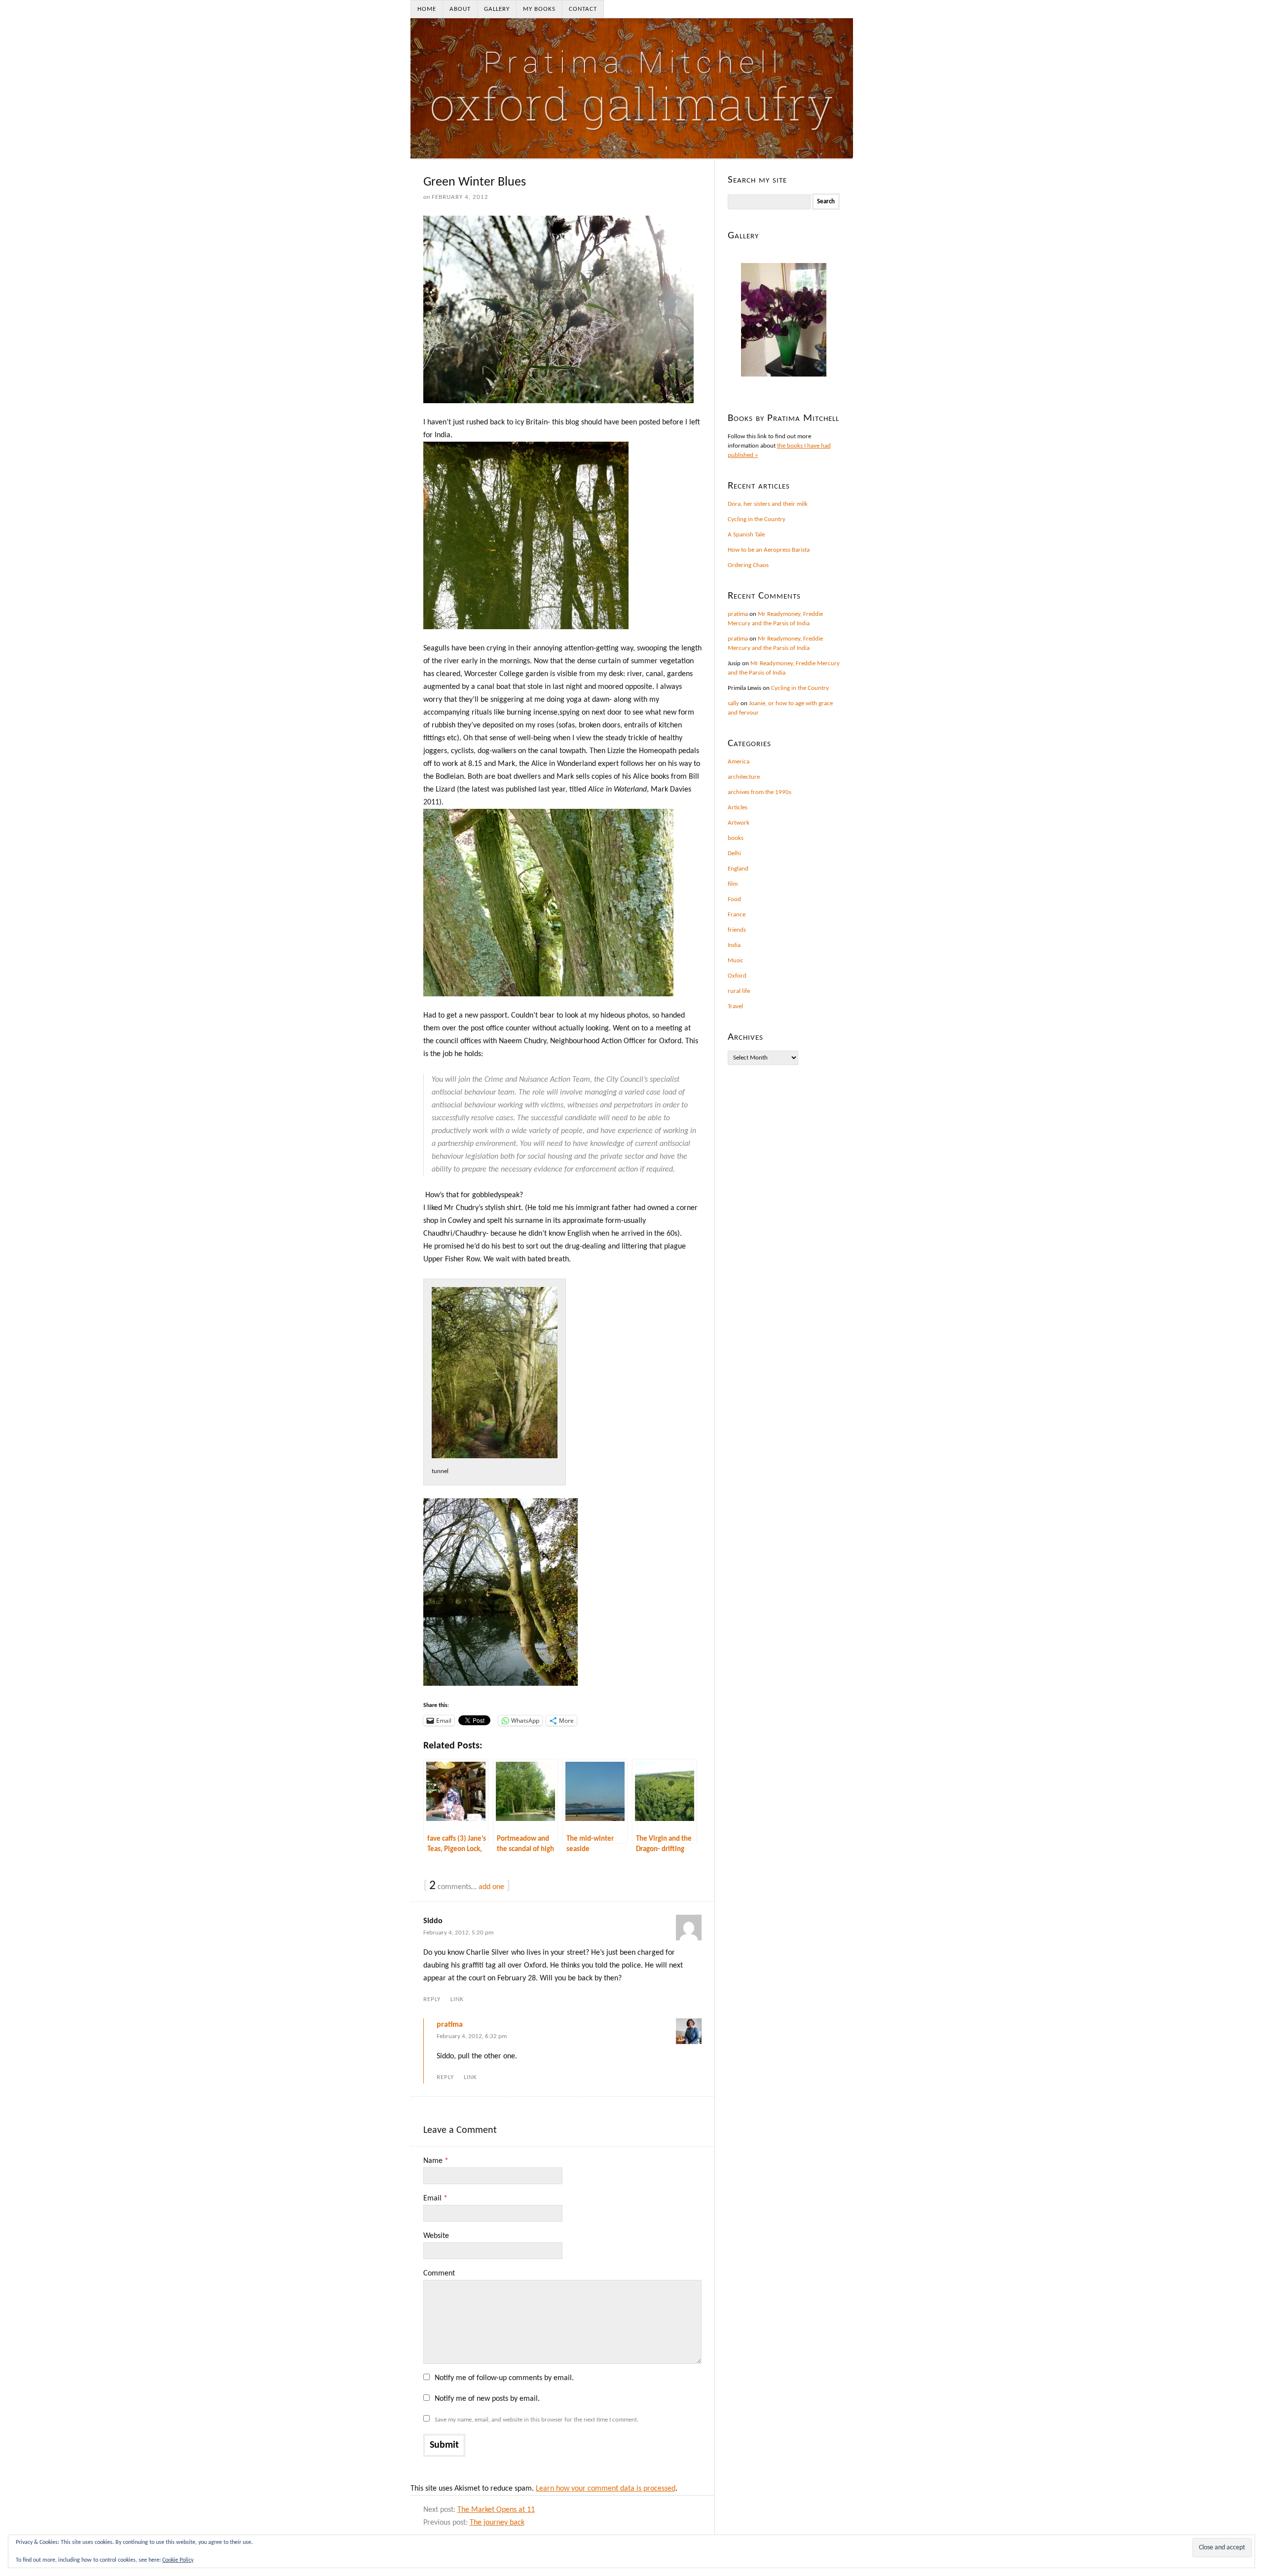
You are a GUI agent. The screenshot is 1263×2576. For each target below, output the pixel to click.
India (734, 945)
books (736, 838)
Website (436, 2236)
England (738, 869)
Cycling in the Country (757, 519)
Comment (439, 2273)
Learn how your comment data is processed (606, 2489)
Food (734, 899)
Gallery (497, 9)
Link (457, 1999)
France (737, 915)
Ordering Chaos (748, 565)
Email (435, 2198)
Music (736, 961)
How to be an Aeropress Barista (769, 550)
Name (436, 2161)
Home (427, 9)
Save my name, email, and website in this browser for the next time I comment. (537, 2420)
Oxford (737, 976)
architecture (744, 777)
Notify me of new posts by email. (487, 2399)
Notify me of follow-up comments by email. (504, 2378)
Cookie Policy (178, 2560)
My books (539, 9)
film (733, 884)
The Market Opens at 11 (496, 2510)
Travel (735, 1006)
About (460, 9)
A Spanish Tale (746, 535)
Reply (432, 1999)
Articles (738, 808)
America (739, 762)
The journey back (497, 2523)
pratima (450, 2025)
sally (733, 703)
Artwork (739, 823)
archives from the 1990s (760, 792)
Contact (583, 9)
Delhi (734, 853)
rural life (739, 991)
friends (737, 930)
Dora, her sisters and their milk (768, 504)
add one (491, 1887)
